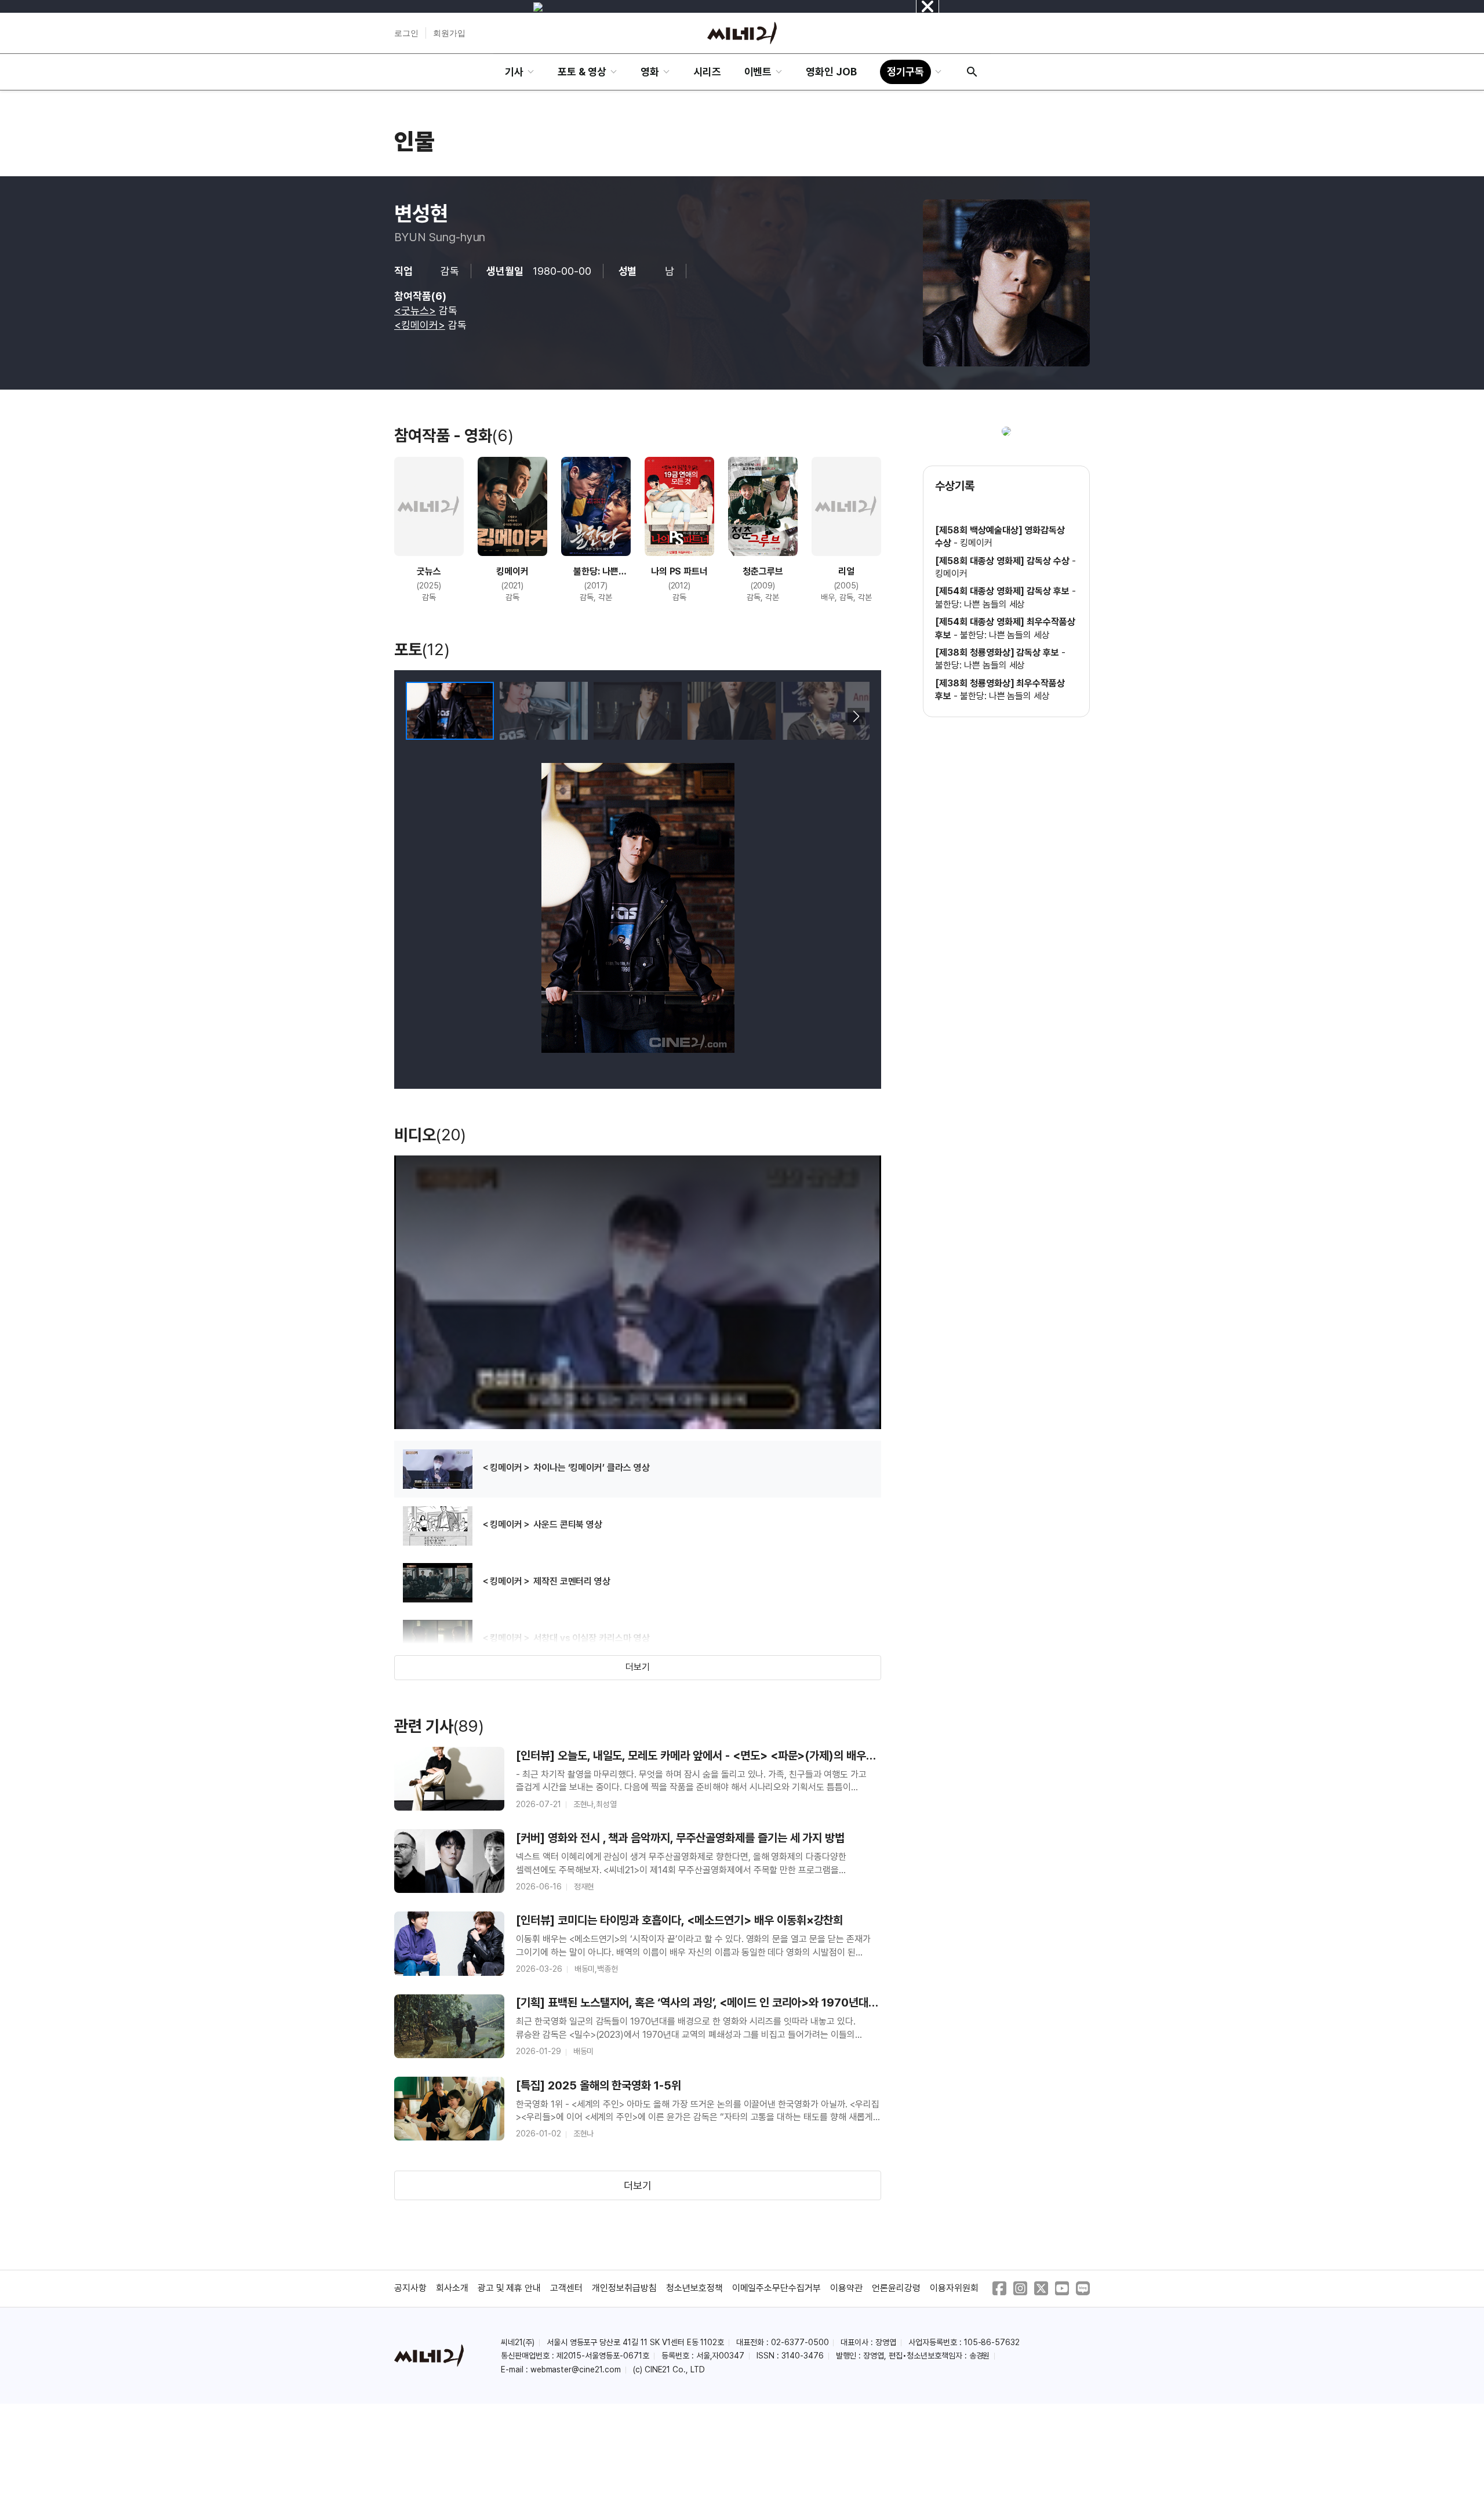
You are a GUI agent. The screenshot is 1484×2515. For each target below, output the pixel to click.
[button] (856, 717)
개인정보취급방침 (624, 2288)
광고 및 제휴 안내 (510, 2288)
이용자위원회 (954, 2288)
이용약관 (846, 2288)
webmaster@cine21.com (576, 2369)
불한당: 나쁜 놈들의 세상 (980, 604)
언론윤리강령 (896, 2288)
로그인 (406, 33)
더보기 (638, 1667)
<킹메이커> (420, 325)
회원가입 (449, 33)
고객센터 (566, 2288)
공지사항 (410, 2288)
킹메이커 (976, 543)
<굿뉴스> (415, 310)
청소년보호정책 (694, 2288)
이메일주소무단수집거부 (777, 2288)
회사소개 (452, 2288)
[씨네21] (742, 33)
